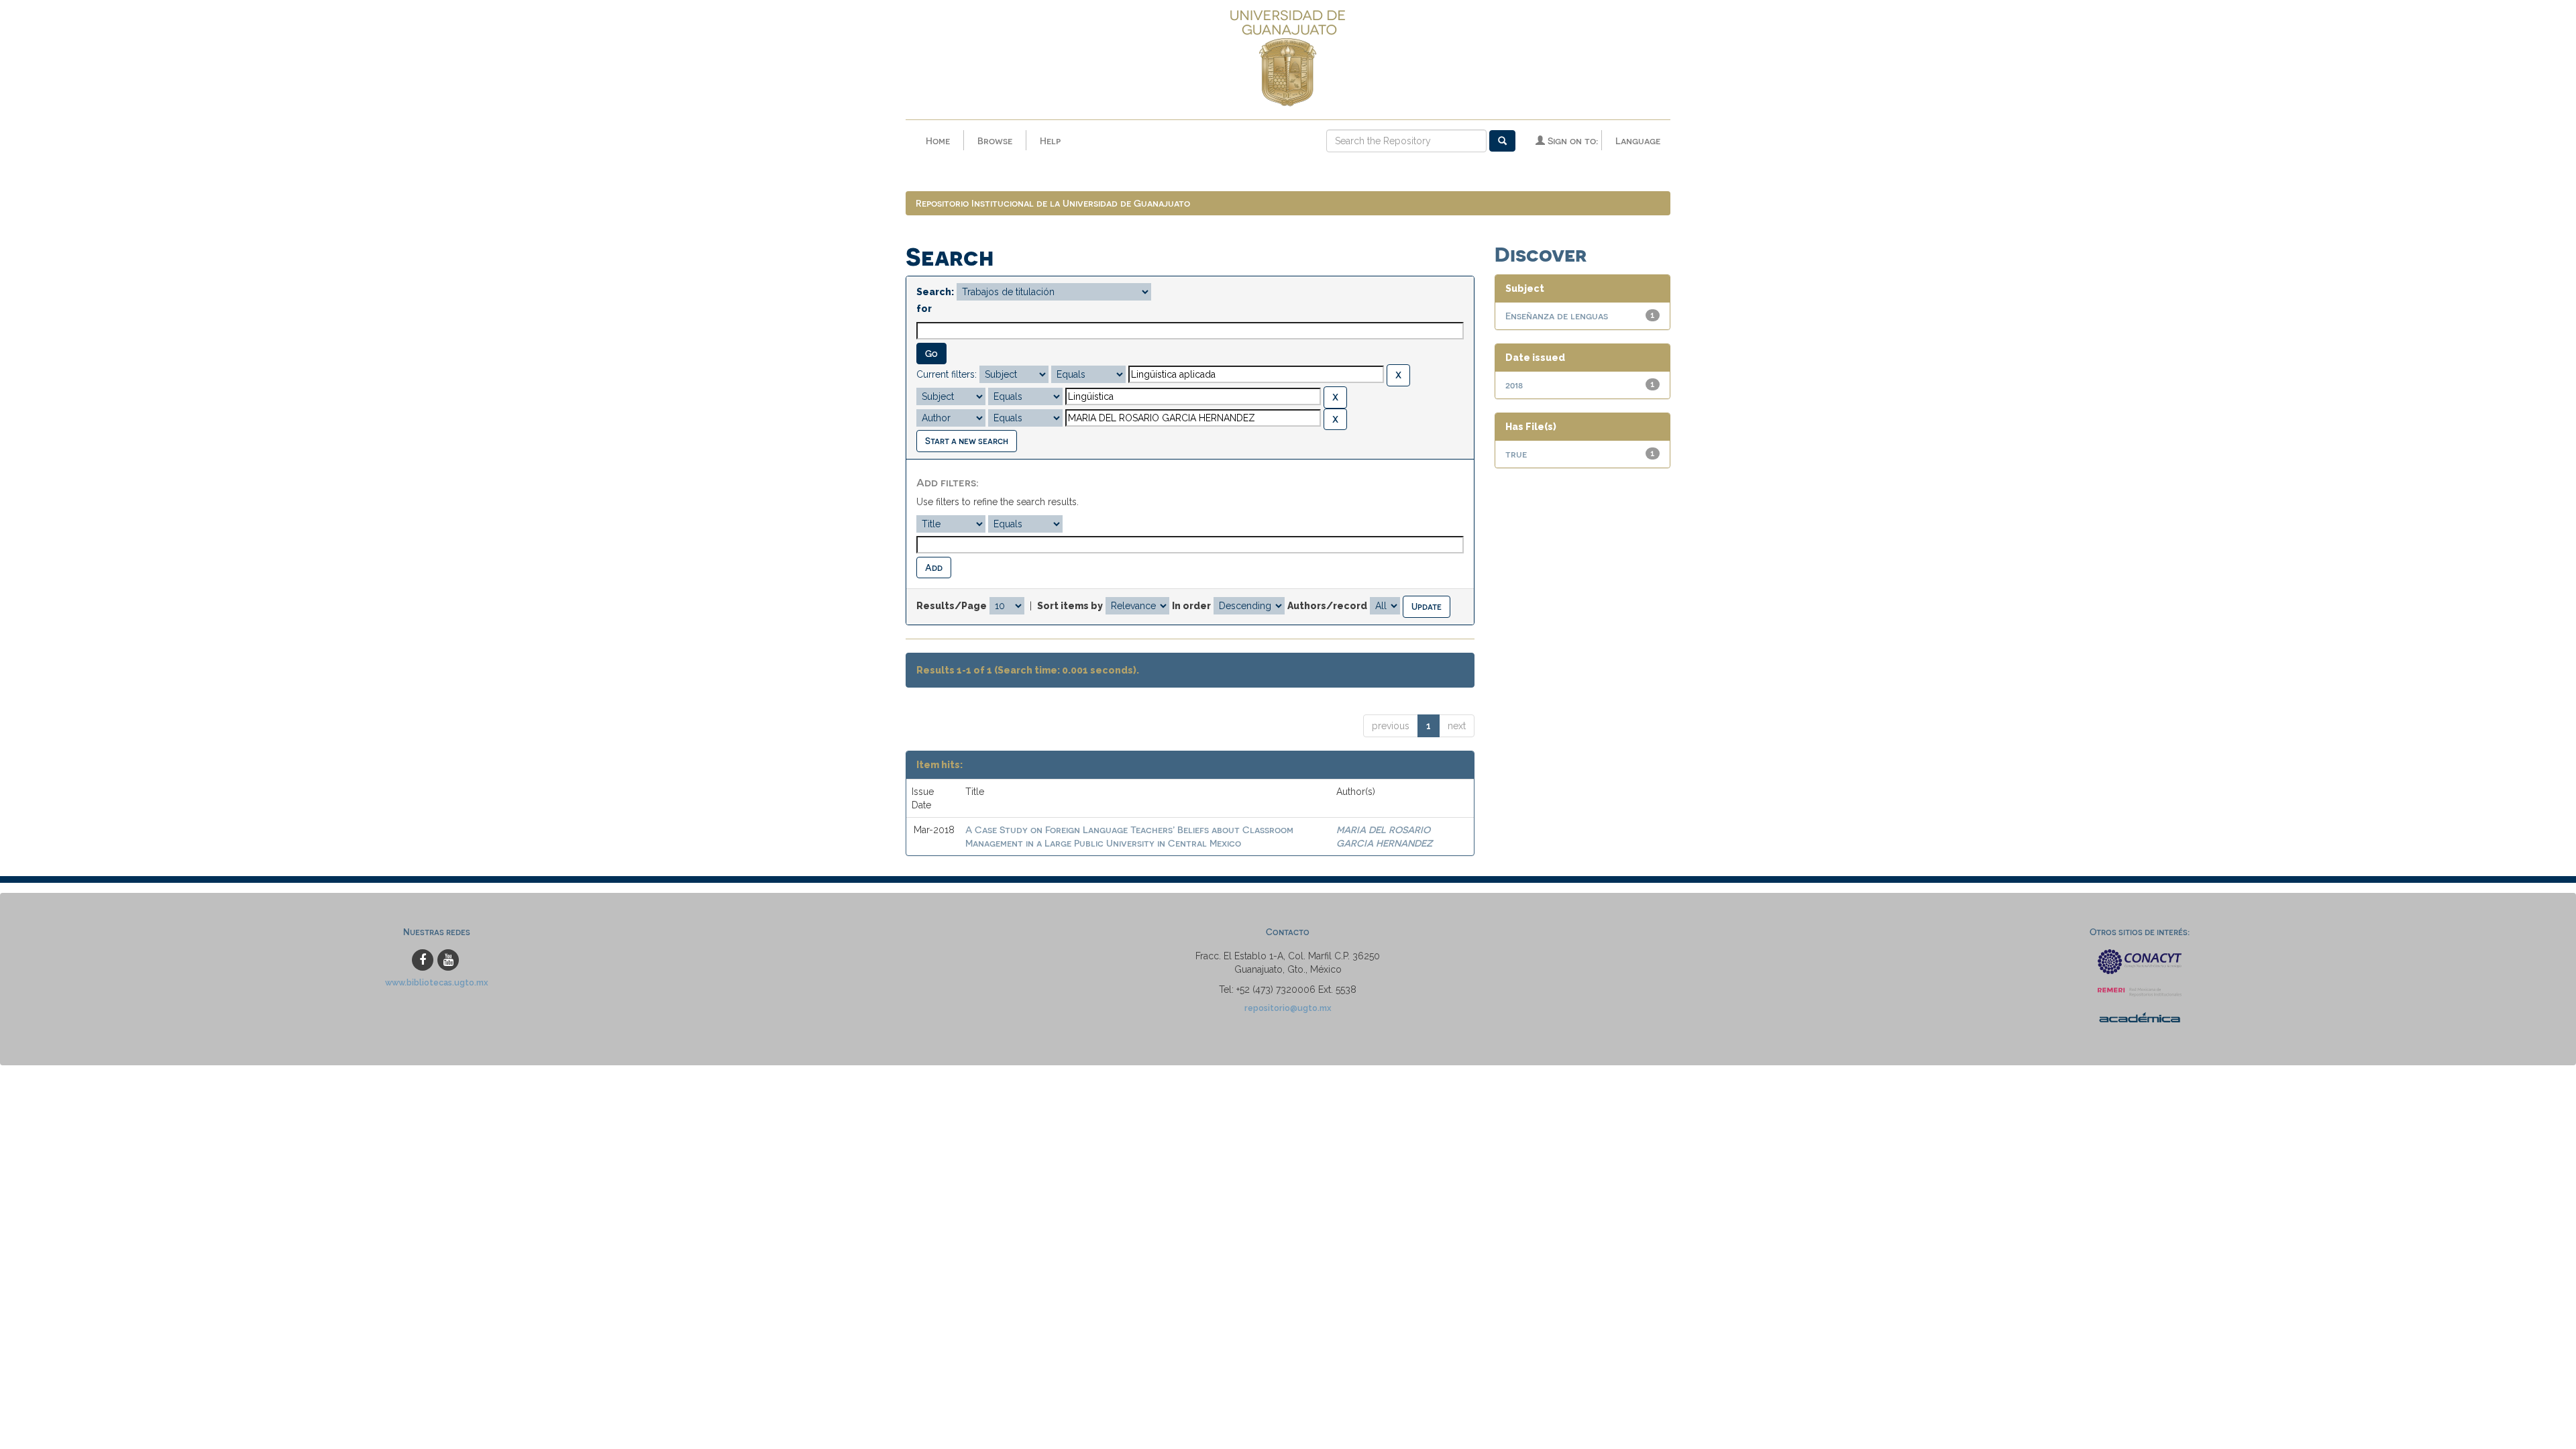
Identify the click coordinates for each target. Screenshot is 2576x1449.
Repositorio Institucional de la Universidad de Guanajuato (1053, 203)
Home (938, 141)
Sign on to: (1571, 141)
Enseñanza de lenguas (1557, 316)
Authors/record (1327, 606)
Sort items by (1070, 606)
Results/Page (952, 606)
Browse (995, 141)
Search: (935, 292)
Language (1638, 141)
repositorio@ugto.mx (1288, 1008)
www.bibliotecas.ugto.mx (437, 982)
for (924, 309)
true (1516, 454)
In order (1191, 606)
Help (1050, 141)
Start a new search (967, 440)
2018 (1514, 385)
